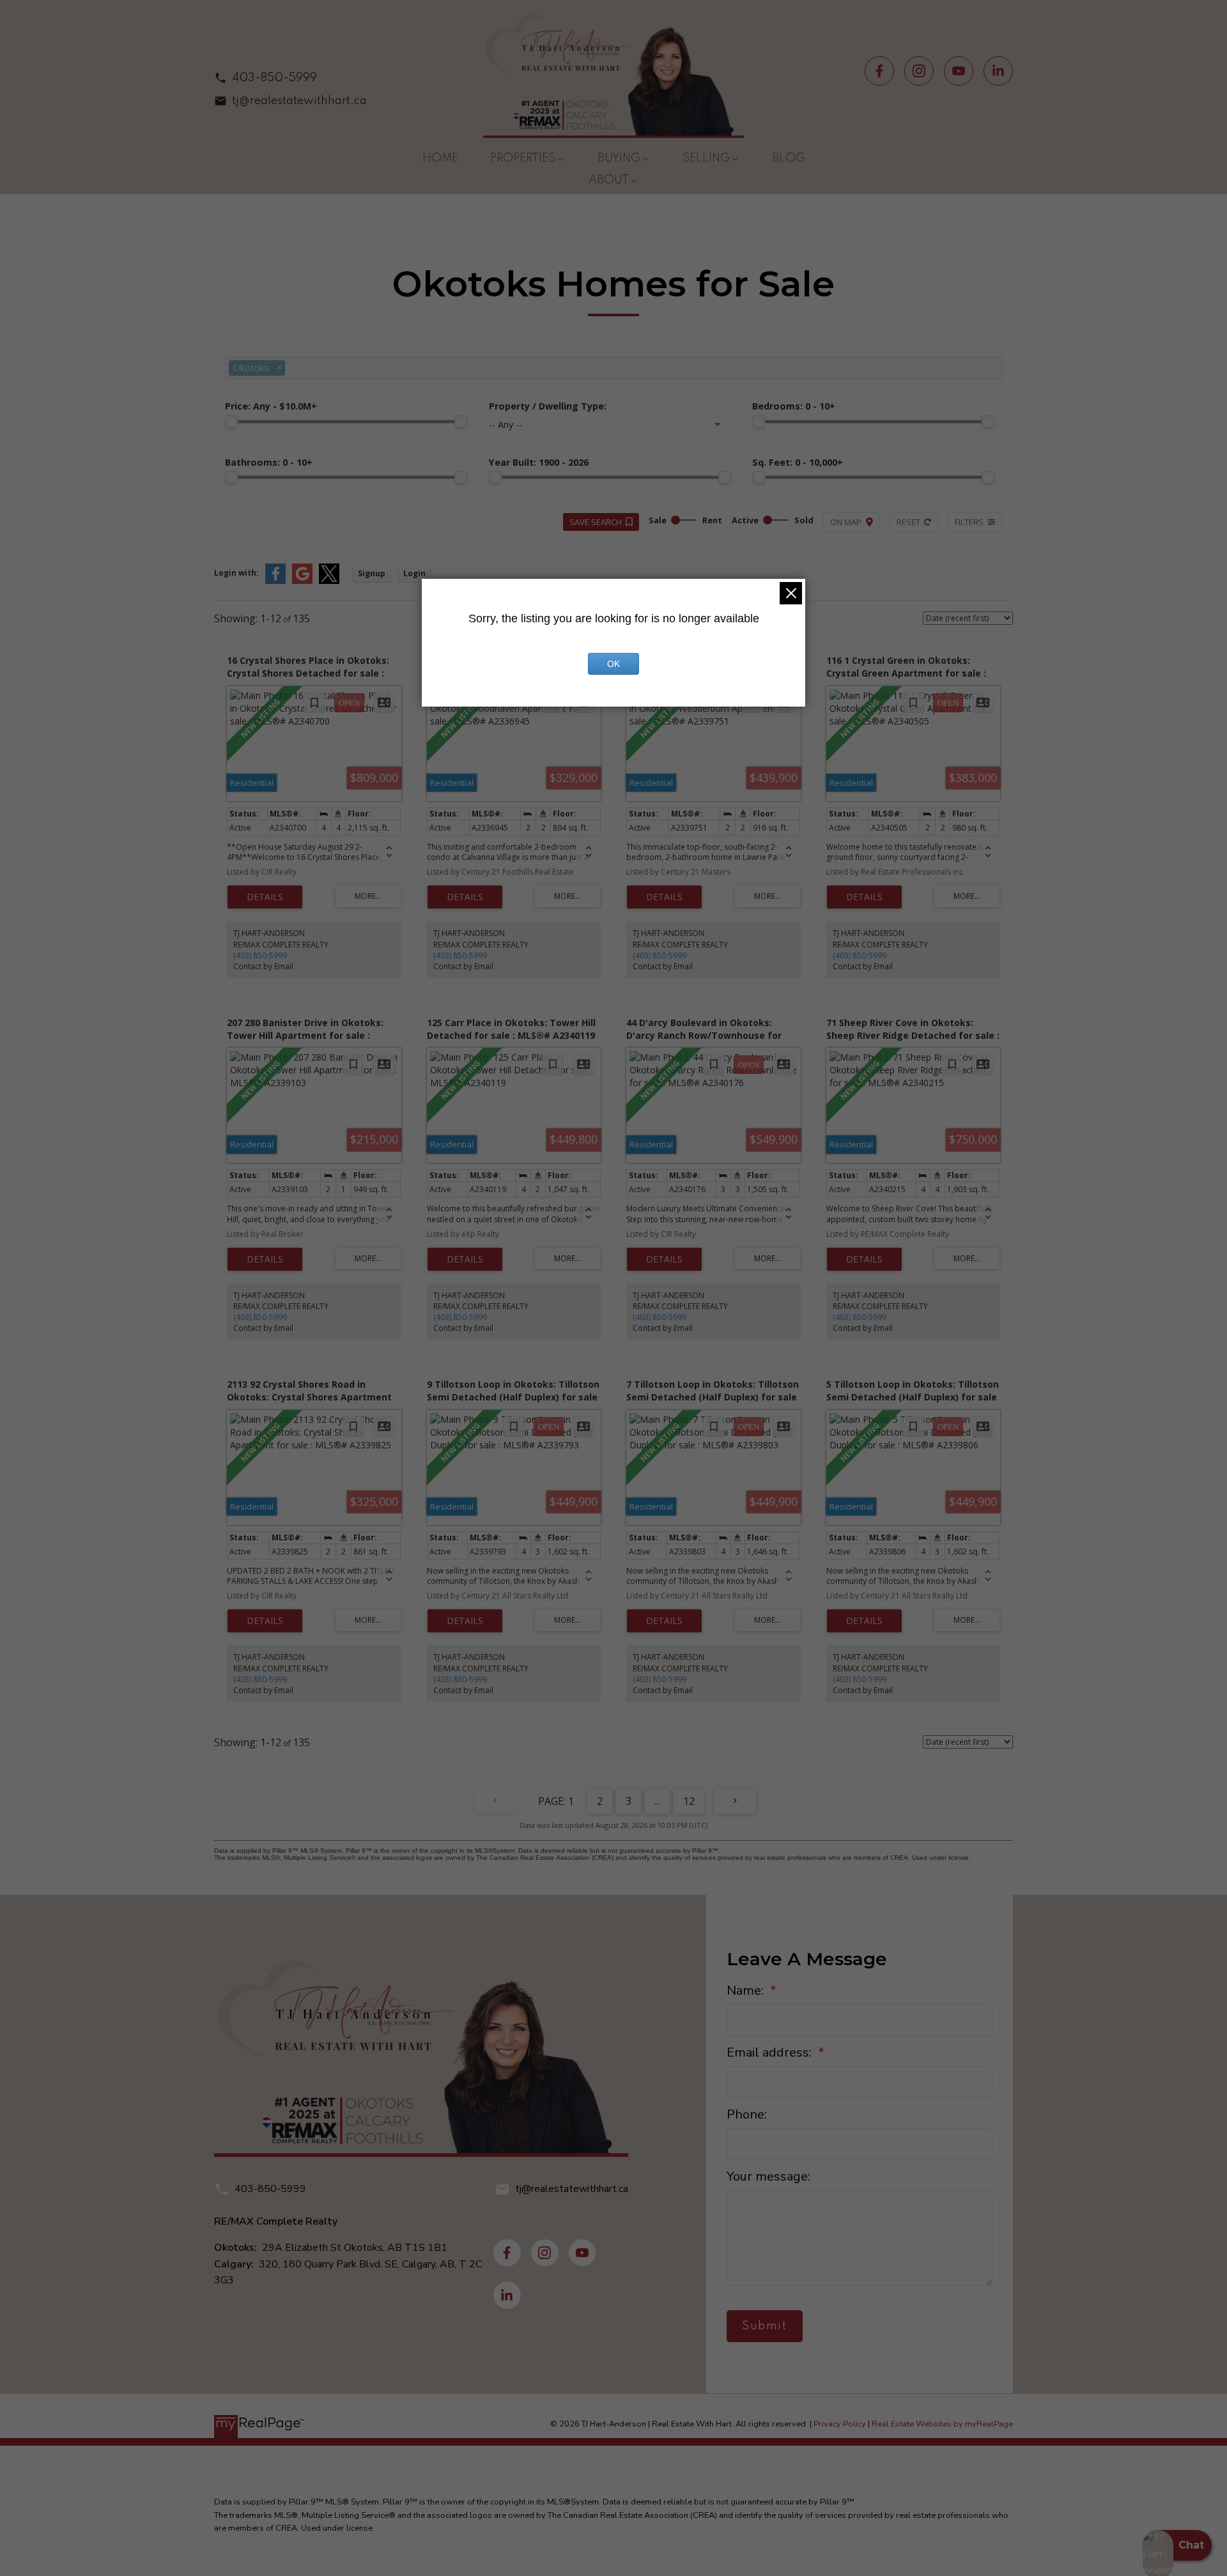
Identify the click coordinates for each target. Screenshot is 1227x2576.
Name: (747, 1990)
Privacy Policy (840, 2424)
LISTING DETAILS (265, 897)
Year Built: (539, 462)
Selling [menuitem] (706, 158)
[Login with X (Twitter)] (329, 581)
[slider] (231, 422)
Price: (271, 406)
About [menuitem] (609, 180)
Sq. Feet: (798, 462)
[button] (290, 78)
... (657, 1801)
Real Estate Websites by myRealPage (942, 2424)
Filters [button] (969, 522)
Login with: (236, 573)
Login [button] (414, 573)
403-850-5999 (274, 78)
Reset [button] (908, 522)
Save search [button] (596, 522)
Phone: (747, 2114)
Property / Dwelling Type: (548, 406)
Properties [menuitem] (523, 158)
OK (613, 664)
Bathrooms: (269, 462)
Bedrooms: (794, 406)
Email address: (771, 2052)
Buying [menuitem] (619, 158)
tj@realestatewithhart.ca (299, 101)
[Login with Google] (302, 581)
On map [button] (846, 522)
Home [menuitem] (440, 158)
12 (689, 1801)
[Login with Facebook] (275, 581)
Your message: (768, 2176)
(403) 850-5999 (260, 955)
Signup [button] (372, 573)
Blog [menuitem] (789, 158)
